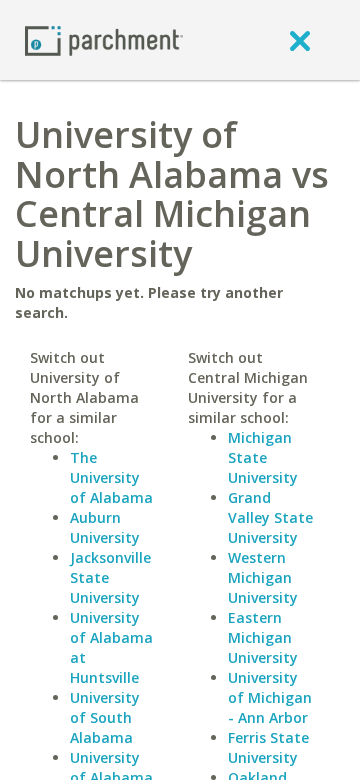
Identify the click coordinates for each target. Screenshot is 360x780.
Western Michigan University (263, 577)
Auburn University (105, 527)
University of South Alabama (105, 717)
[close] (300, 40)
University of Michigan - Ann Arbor (270, 697)
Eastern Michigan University (263, 637)
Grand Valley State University (270, 517)
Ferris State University (268, 747)
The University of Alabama (111, 477)
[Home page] (104, 39)
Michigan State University (263, 457)
